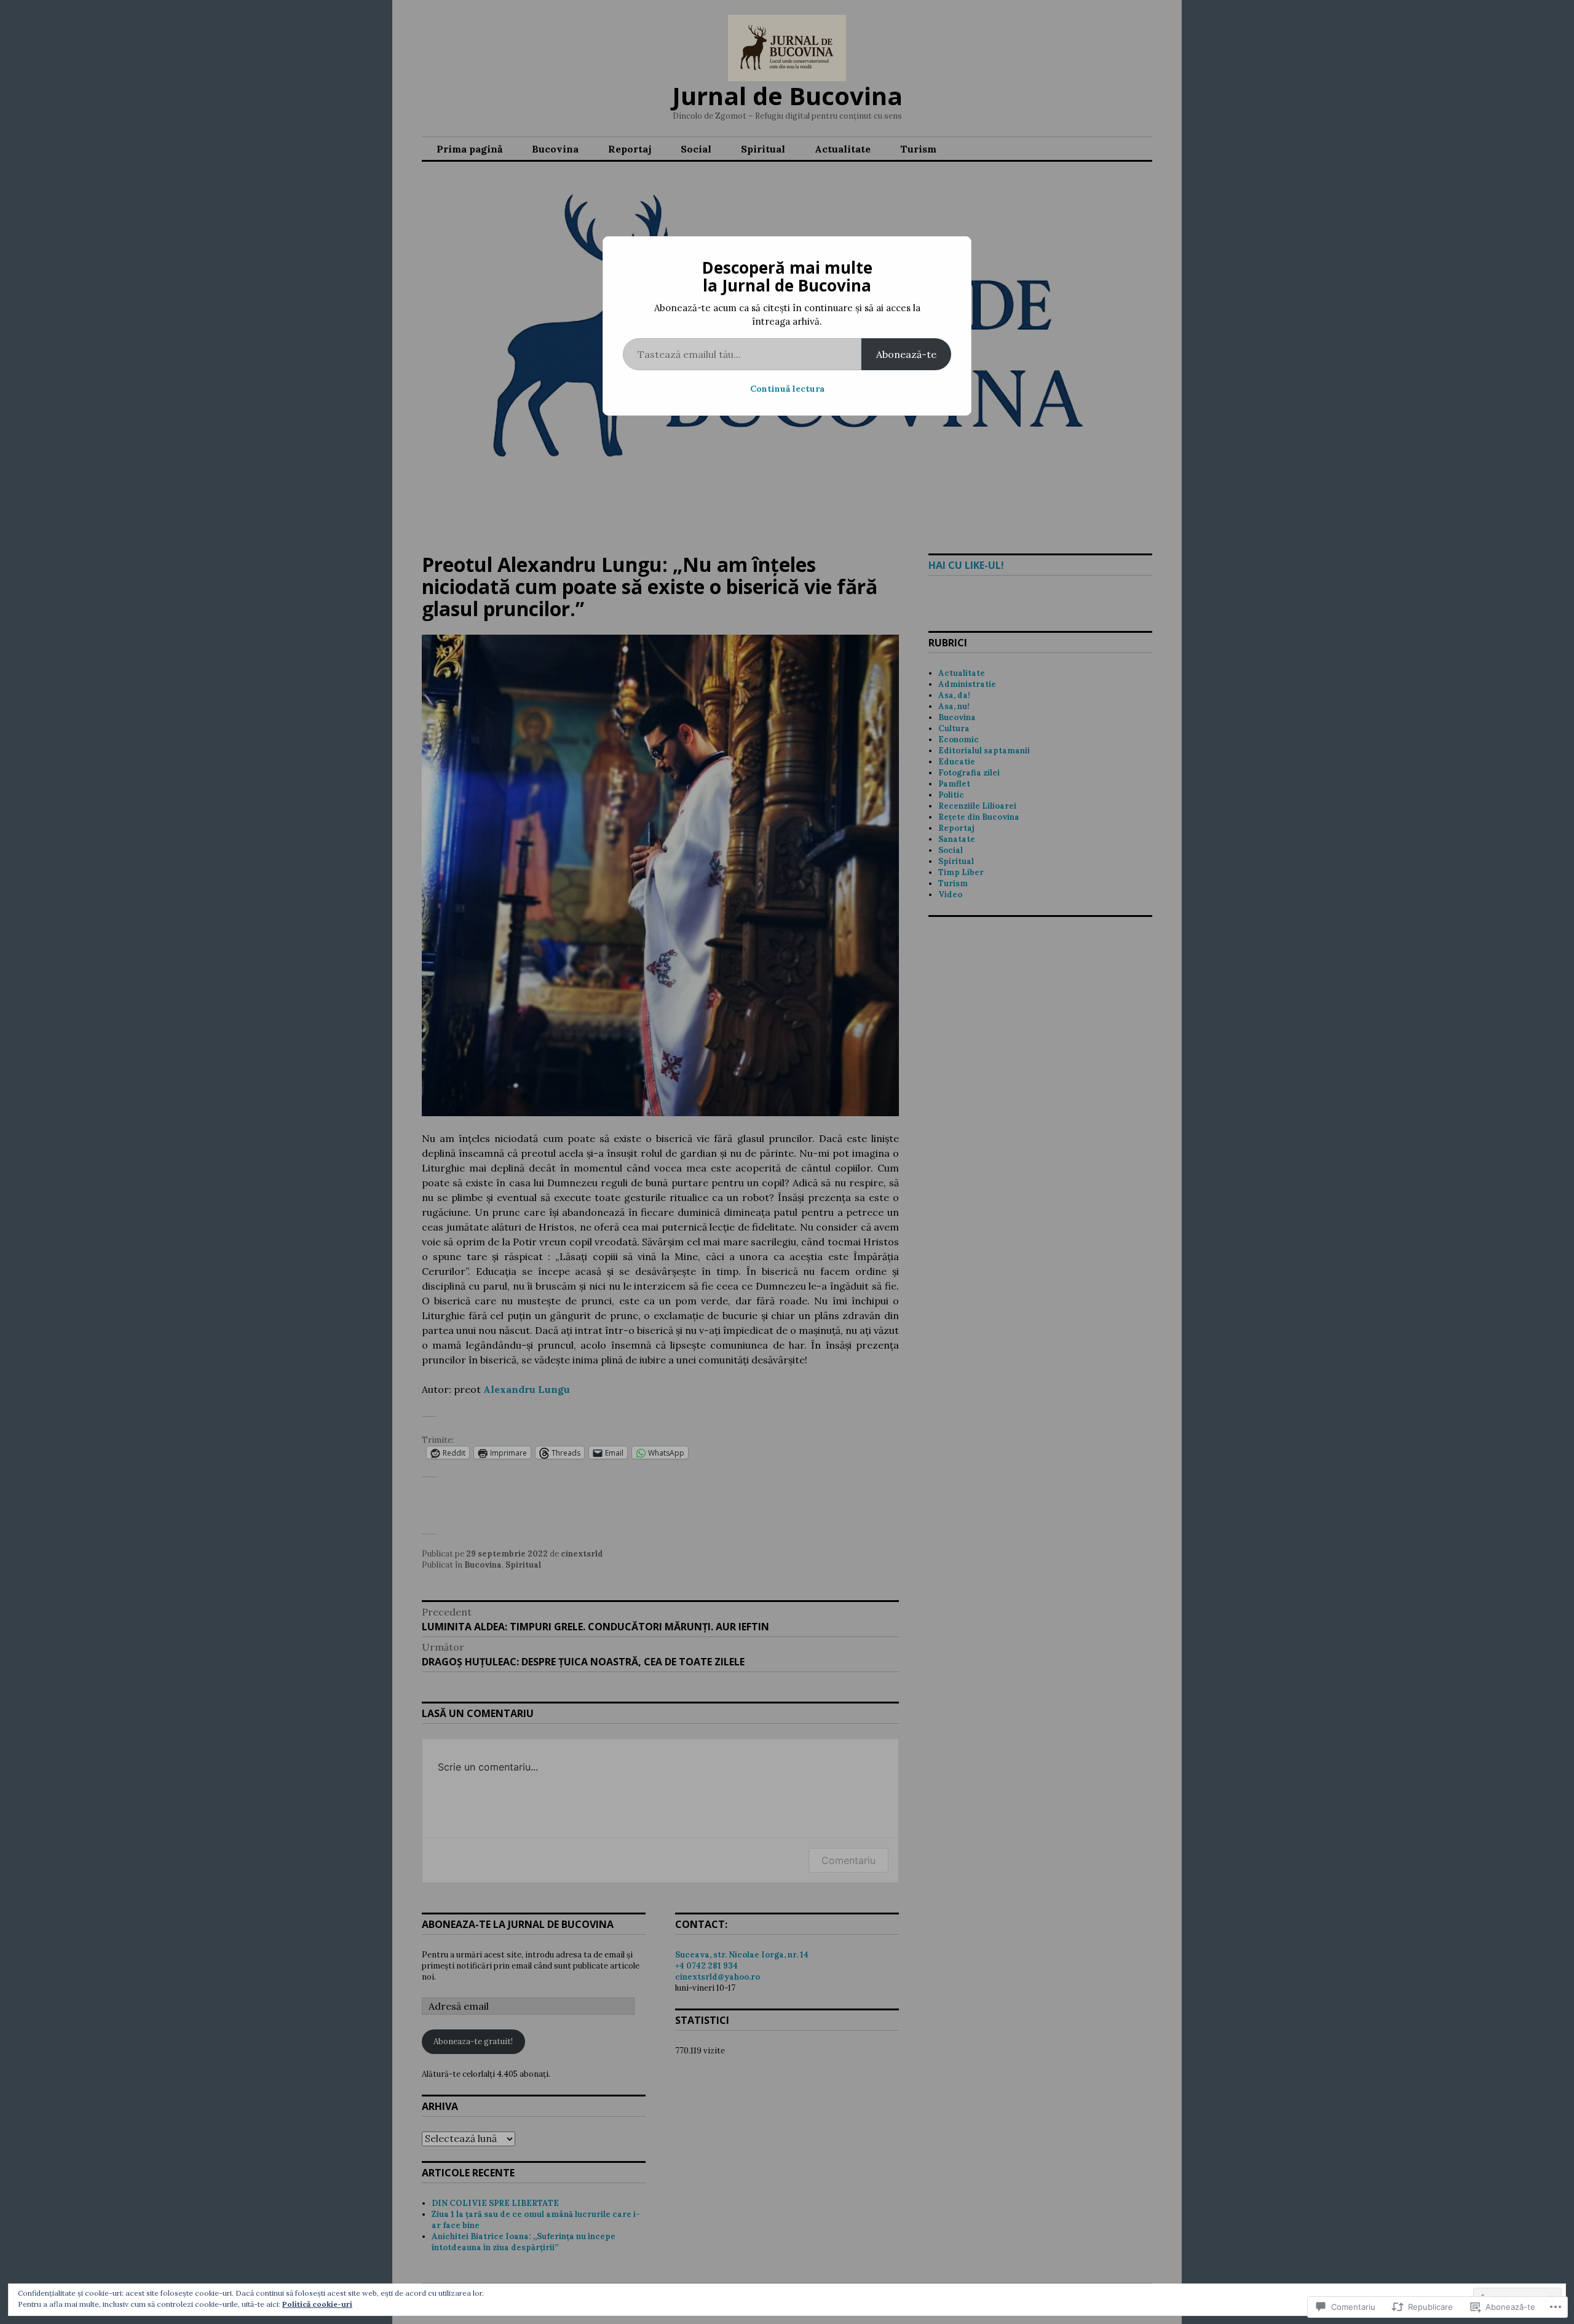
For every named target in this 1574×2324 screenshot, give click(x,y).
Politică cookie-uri (317, 2304)
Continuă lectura (787, 389)
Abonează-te (906, 354)
